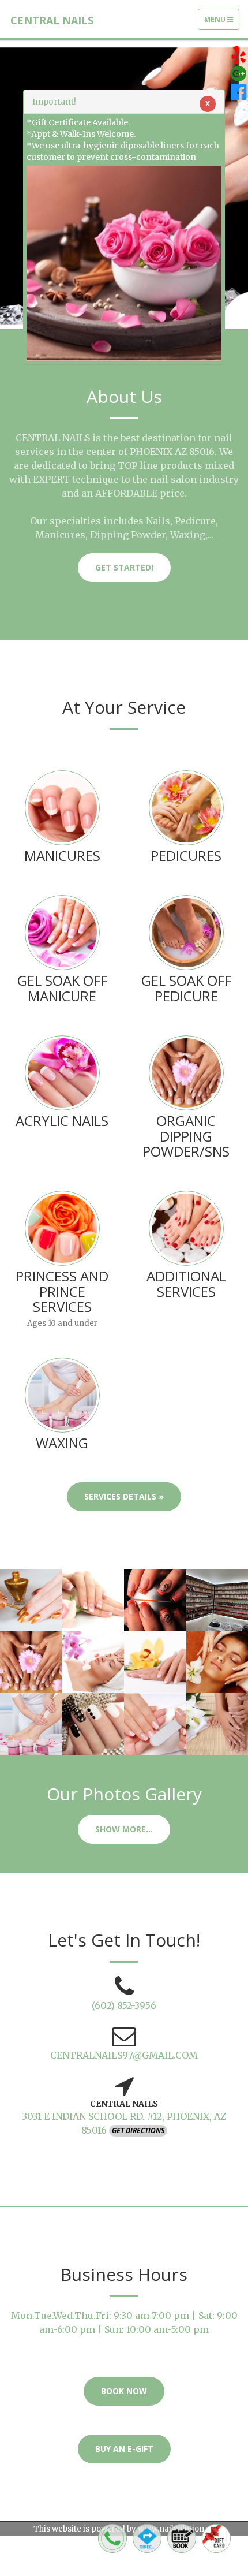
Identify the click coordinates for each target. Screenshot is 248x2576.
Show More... (124, 1829)
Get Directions (138, 2130)
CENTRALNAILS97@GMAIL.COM (124, 2055)
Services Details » (124, 1496)
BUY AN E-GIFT (124, 2449)
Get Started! (124, 567)
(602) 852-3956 (124, 2005)
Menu (221, 22)
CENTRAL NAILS (52, 20)
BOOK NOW (124, 2391)
